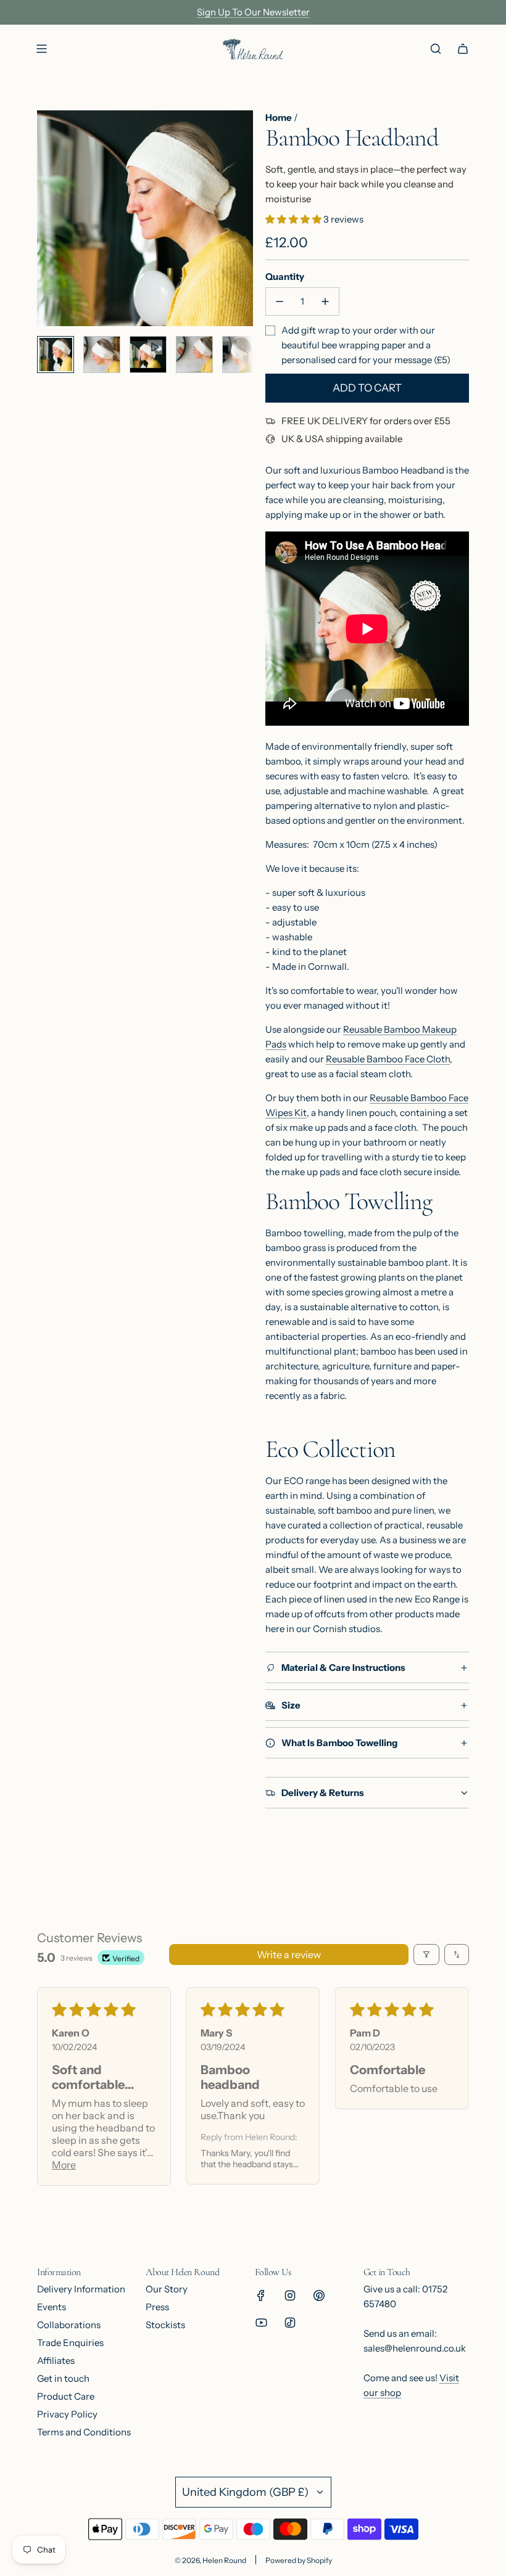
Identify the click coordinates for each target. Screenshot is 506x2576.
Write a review (289, 1955)
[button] (47, 218)
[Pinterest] (319, 2295)
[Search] (436, 49)
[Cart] (463, 49)
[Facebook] (261, 2295)
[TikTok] (290, 2323)
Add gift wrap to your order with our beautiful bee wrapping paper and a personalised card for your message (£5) (366, 345)
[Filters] (426, 1955)
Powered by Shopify (299, 2560)
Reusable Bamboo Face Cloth (388, 1059)
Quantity (285, 277)
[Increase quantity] (325, 301)
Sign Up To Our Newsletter (253, 12)
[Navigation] (41, 49)
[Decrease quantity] (280, 301)
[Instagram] (290, 2295)
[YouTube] (261, 2323)
